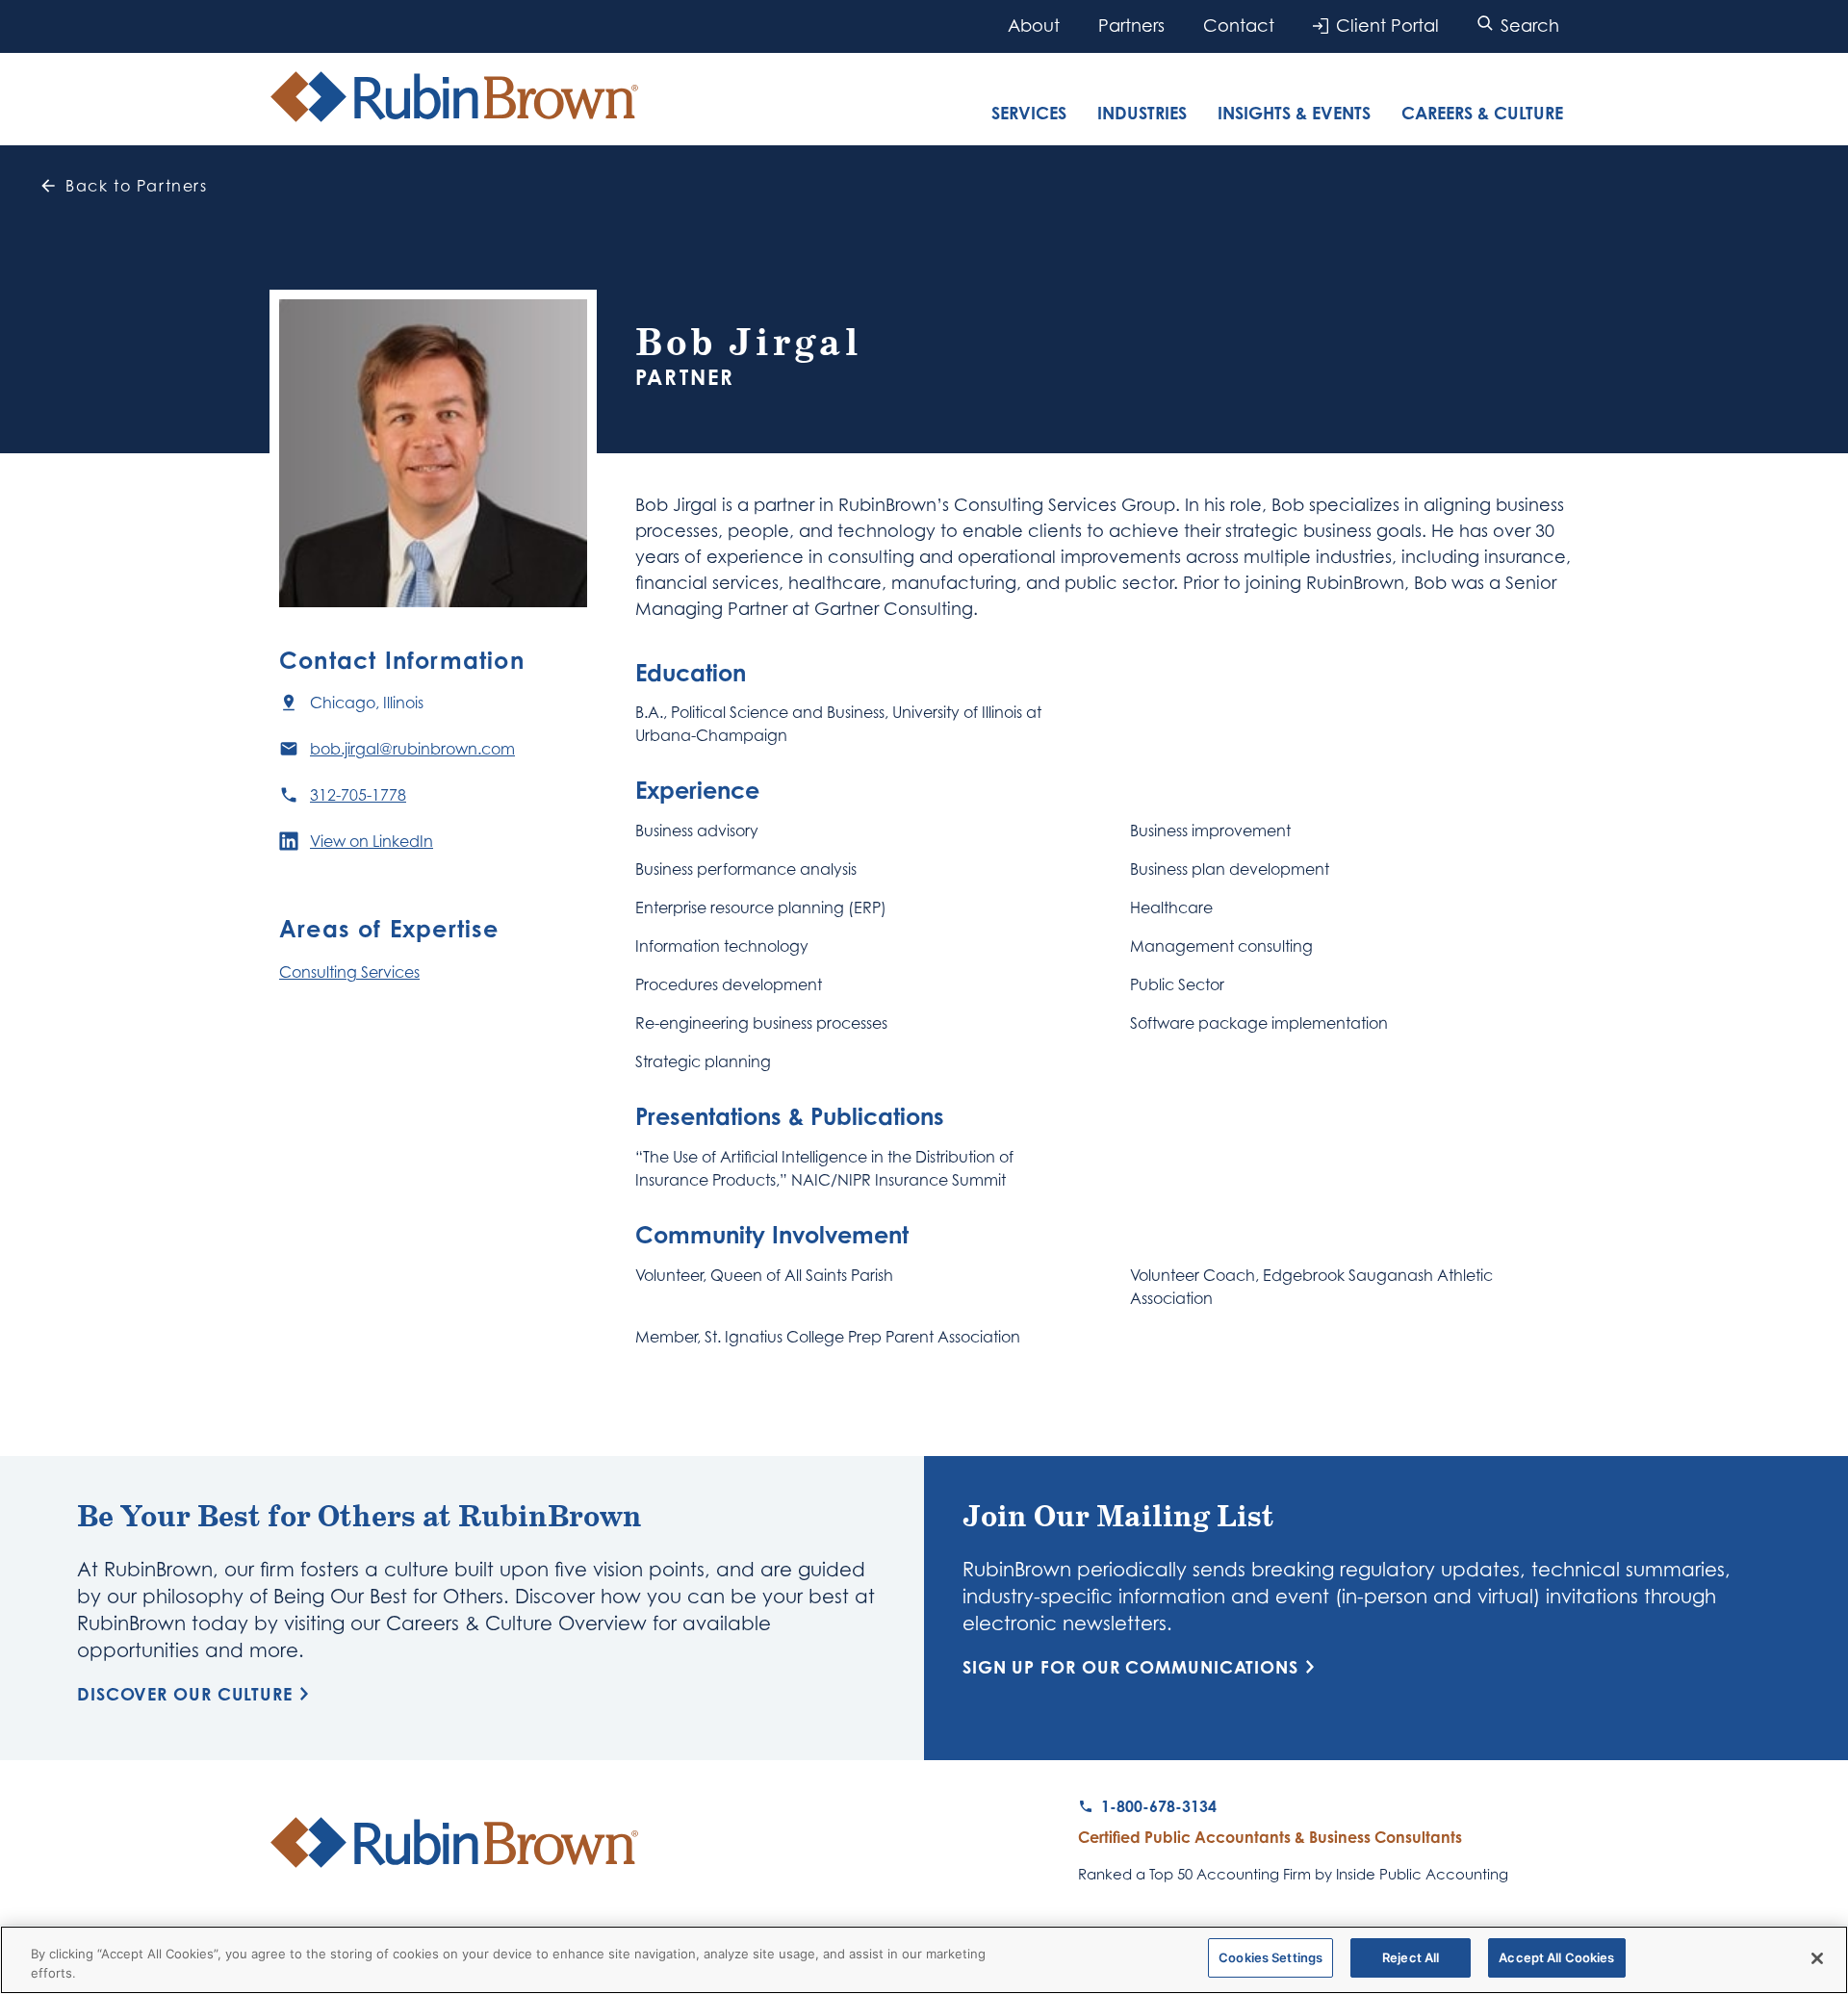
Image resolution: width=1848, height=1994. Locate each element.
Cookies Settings (1270, 1957)
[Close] (1817, 1958)
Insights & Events (1294, 113)
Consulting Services (349, 972)
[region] (924, 1960)
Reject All (1411, 1957)
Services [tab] (1029, 113)
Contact (1239, 26)
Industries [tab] (1142, 113)
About (1034, 26)
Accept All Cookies (1556, 1957)
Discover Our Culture (185, 1694)
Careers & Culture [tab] (1482, 113)
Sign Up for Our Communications (1130, 1667)
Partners (1131, 26)
